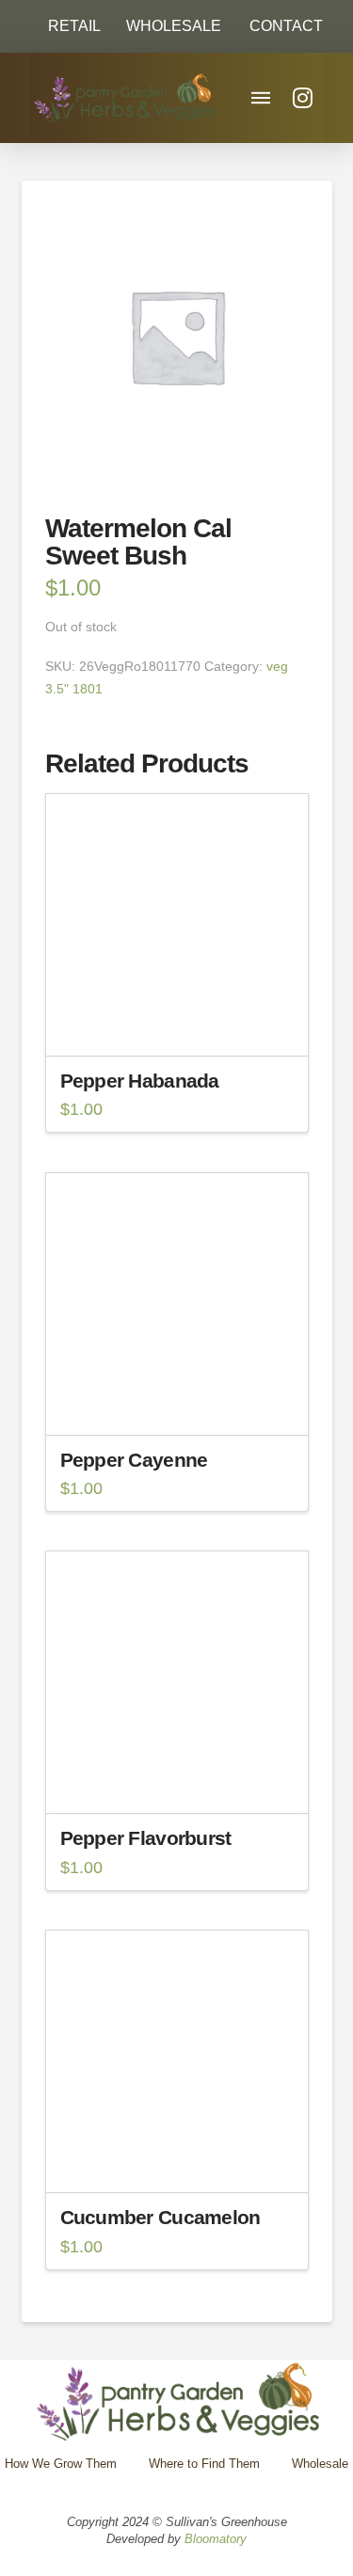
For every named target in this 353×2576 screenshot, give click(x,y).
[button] (279, 26)
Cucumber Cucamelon (160, 2217)
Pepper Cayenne (134, 1460)
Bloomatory (216, 2539)
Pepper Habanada (140, 1081)
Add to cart (185, 1025)
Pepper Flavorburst (146, 1838)
